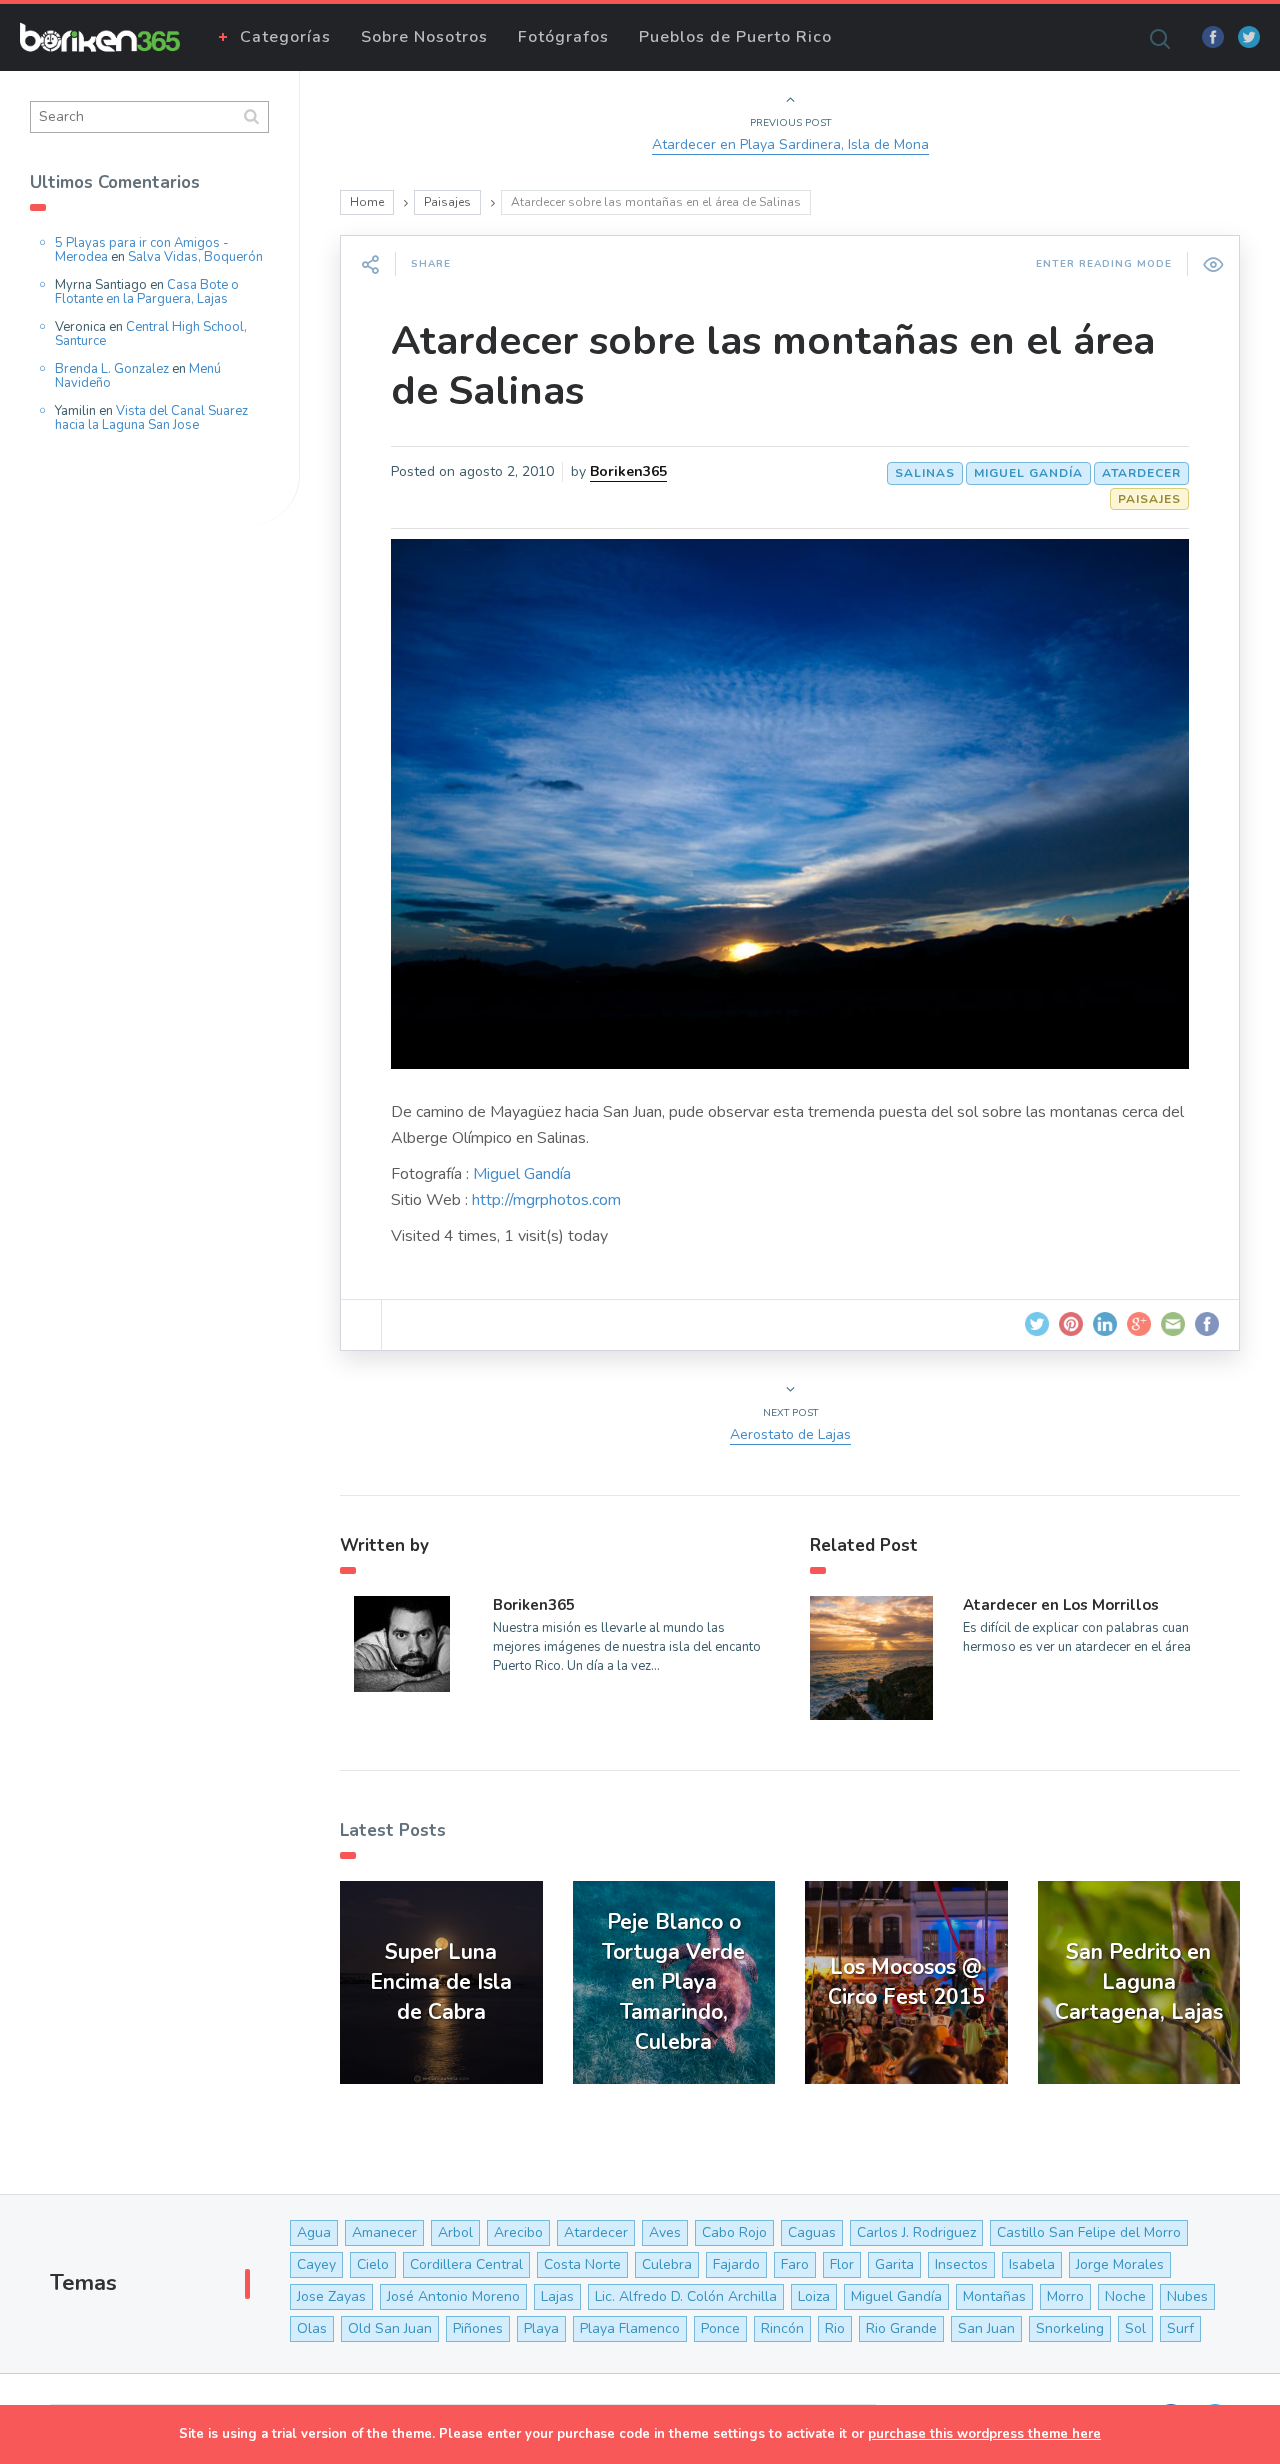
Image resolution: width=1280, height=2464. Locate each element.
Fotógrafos (563, 37)
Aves (665, 2232)
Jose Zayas (331, 2296)
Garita (894, 2264)
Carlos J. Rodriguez (916, 2232)
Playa (541, 2328)
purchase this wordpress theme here (984, 2434)
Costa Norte (582, 2264)
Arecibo (518, 2232)
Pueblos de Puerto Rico (735, 37)
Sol (1135, 2328)
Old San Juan (390, 2328)
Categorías (285, 37)
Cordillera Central (466, 2264)
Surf (1180, 2328)
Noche (1125, 2296)
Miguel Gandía (1028, 473)
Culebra (667, 2264)
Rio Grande (901, 2328)
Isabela (1032, 2264)
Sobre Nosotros (424, 37)
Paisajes (447, 202)
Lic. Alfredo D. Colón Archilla (686, 2296)
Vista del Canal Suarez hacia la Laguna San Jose (151, 418)
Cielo (373, 2264)
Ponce (720, 2328)
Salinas (925, 473)
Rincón (782, 2328)
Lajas (557, 2296)
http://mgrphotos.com (546, 1200)
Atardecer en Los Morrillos (1061, 1605)
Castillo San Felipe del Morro (1089, 2232)
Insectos (961, 2264)
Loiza (814, 2296)
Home (367, 202)
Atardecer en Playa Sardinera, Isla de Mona (790, 144)
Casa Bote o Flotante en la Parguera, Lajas (147, 292)
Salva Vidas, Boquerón (195, 257)
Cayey (316, 2264)
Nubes (1187, 2296)
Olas (312, 2328)
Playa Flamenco (630, 2328)
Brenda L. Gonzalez (112, 369)
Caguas (812, 2232)
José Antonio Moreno (453, 2296)
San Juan (986, 2328)
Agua (314, 2232)
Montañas (994, 2296)
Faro (795, 2264)
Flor (842, 2264)
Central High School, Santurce (151, 334)
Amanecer (384, 2232)
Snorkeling (1070, 2328)
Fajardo (736, 2264)
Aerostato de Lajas (790, 1434)
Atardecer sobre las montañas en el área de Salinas (773, 366)
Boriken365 (628, 471)
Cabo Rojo (734, 2232)
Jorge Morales (1120, 2264)
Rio (835, 2328)
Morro (1065, 2296)
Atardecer (1141, 473)
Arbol (455, 2232)
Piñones (478, 2328)
